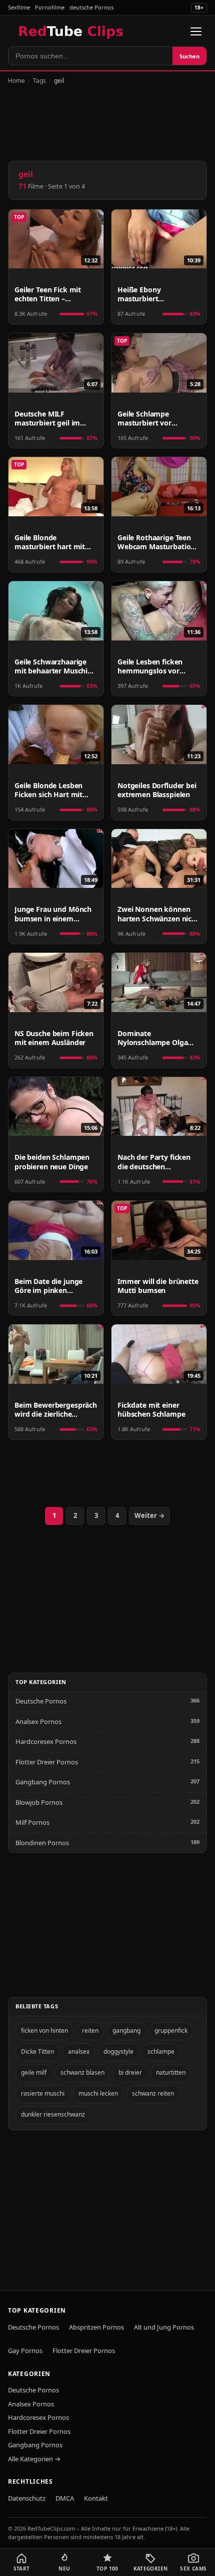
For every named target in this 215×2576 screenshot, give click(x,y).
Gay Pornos (25, 2351)
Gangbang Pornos (43, 1782)
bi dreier (130, 2072)
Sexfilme (19, 7)
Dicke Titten (37, 2051)
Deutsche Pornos (41, 1701)
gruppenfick (171, 2031)
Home (16, 81)
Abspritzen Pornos (96, 2327)
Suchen (189, 56)
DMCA (65, 2498)
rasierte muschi (43, 2093)
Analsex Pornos (38, 1721)
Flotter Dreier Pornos (47, 1762)
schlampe (161, 2051)
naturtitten (171, 2072)
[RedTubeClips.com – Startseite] (72, 31)
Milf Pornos (32, 1822)
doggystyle (118, 2051)
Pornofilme (50, 7)
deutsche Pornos (91, 7)
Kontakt (96, 2498)
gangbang (126, 2031)
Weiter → (149, 1515)
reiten (90, 2031)
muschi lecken (98, 2093)
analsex (79, 2051)
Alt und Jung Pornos (164, 2327)
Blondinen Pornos (42, 1843)
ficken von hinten (44, 2031)
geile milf (34, 2072)
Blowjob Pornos (39, 1802)
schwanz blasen (82, 2072)
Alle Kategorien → (34, 2459)
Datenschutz (27, 2498)
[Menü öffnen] (196, 31)
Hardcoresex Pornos (46, 1741)
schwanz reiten (153, 2093)
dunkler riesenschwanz (53, 2114)
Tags (39, 81)
